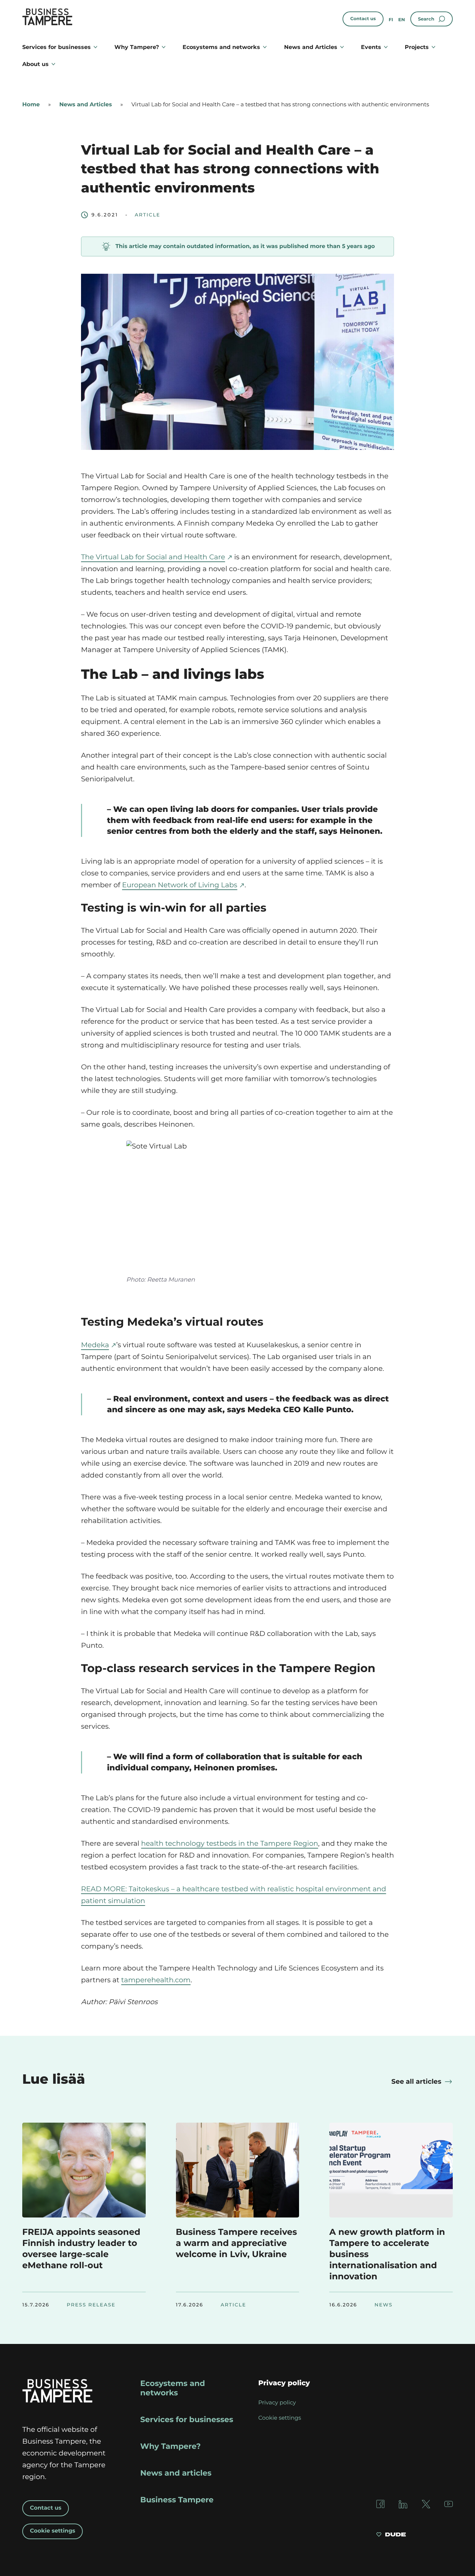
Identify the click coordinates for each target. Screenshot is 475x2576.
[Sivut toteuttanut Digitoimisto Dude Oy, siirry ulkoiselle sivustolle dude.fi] (391, 2535)
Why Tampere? (137, 47)
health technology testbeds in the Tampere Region (230, 1844)
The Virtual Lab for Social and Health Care (153, 557)
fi (391, 20)
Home (31, 105)
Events (371, 47)
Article (147, 215)
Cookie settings (53, 2531)
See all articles (417, 2081)
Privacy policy (277, 2403)
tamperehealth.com (156, 1980)
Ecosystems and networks (221, 47)
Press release (91, 2305)
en (401, 20)
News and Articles (311, 47)
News (384, 2305)
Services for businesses (57, 47)
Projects (417, 47)
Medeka (95, 1345)
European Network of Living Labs (180, 885)
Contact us (363, 19)
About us (35, 64)
